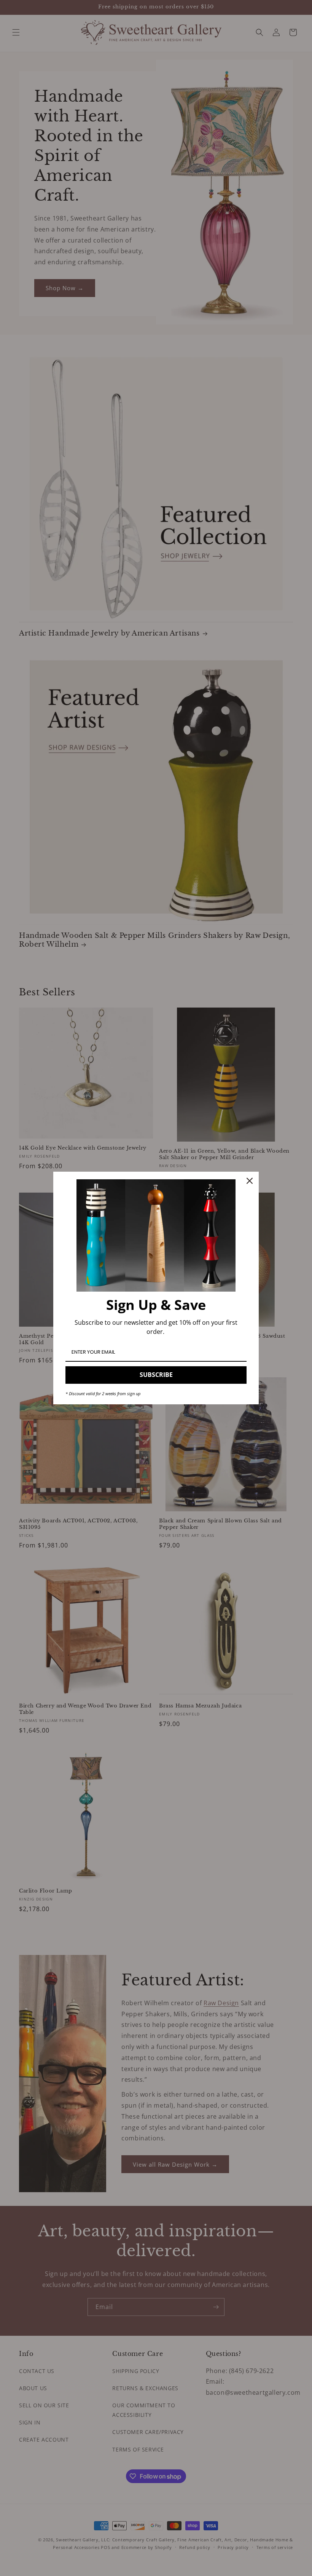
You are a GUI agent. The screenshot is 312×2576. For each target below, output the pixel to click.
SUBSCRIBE (156, 1375)
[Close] (250, 1181)
